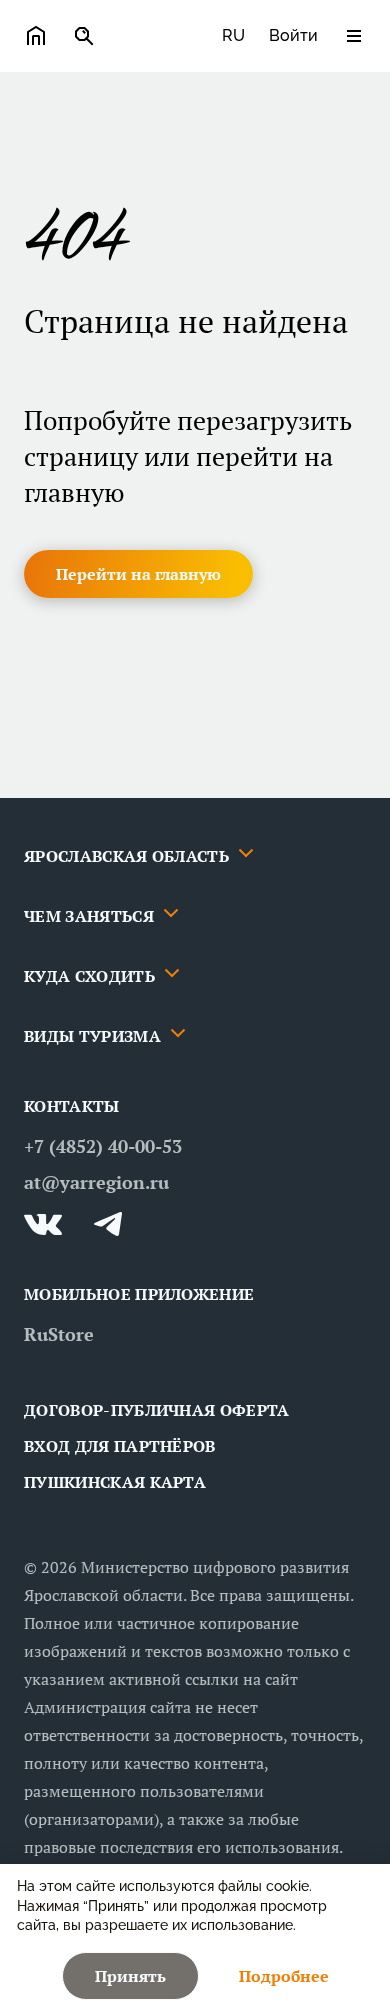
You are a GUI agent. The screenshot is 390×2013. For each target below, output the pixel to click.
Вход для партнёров (120, 1446)
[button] (138, 574)
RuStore (59, 1334)
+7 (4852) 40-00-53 (103, 1146)
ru (233, 35)
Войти (293, 35)
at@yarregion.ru (96, 1182)
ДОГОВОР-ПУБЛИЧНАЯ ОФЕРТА (157, 1410)
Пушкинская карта (115, 1482)
